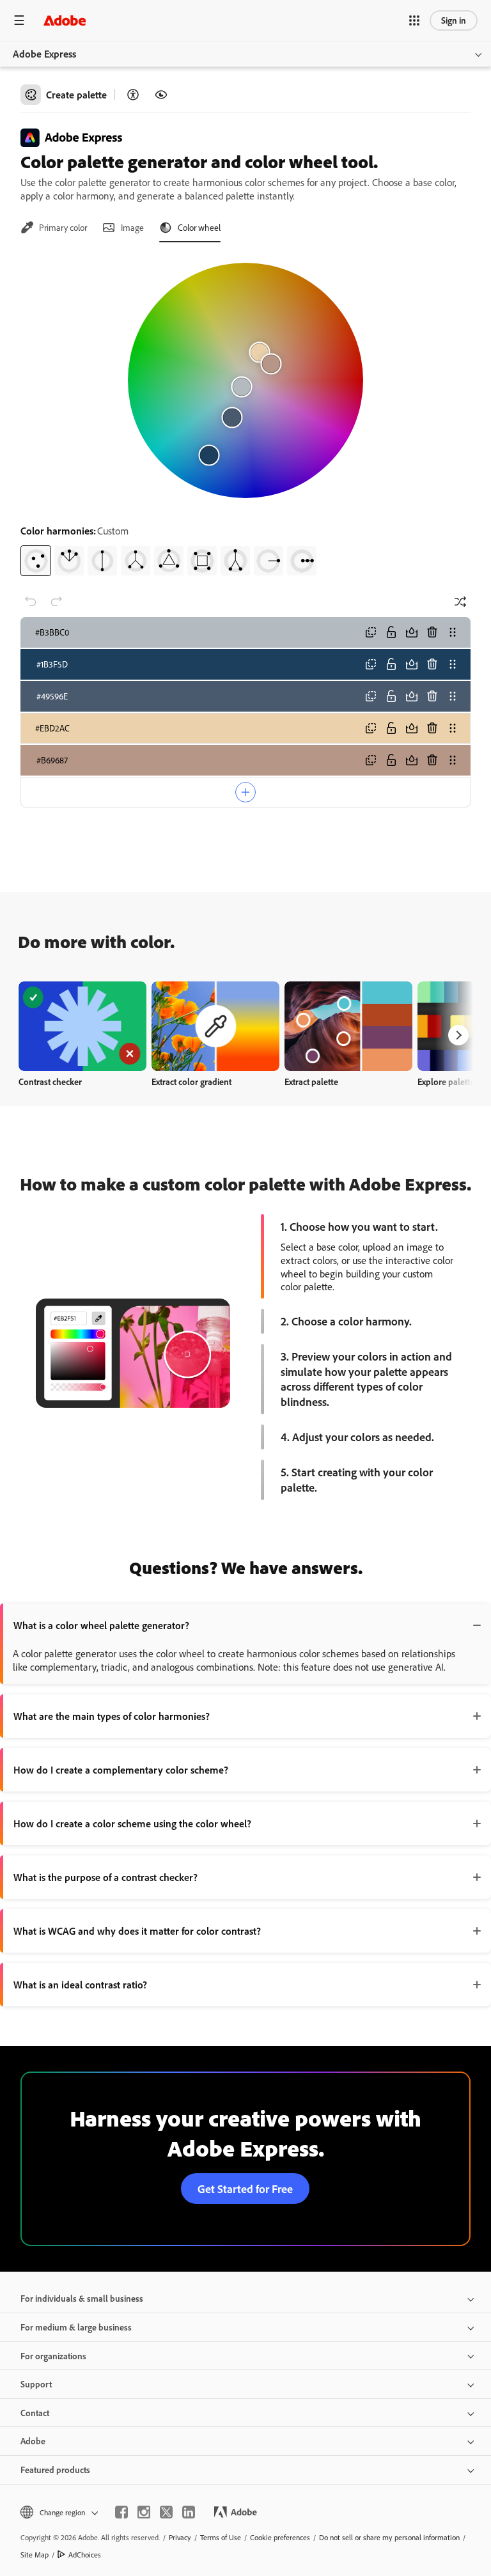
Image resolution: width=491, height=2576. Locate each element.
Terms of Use (221, 2537)
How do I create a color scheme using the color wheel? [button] (132, 1823)
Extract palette (311, 1081)
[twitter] (166, 2512)
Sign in (454, 20)
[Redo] (56, 602)
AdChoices (85, 2555)
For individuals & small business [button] (82, 2298)
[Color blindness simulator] (161, 95)
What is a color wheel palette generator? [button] (101, 1625)
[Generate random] (460, 602)
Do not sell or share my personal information (389, 2537)
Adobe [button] (33, 2441)
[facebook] (121, 2512)
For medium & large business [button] (76, 2327)
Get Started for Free (245, 2189)
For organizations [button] (53, 2356)
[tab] (54, 228)
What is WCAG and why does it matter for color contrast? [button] (137, 1931)
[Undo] (31, 602)
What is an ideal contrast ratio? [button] (80, 1985)
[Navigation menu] (19, 20)
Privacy (180, 2537)
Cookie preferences (280, 2537)
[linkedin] (189, 2512)
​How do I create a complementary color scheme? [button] (121, 1770)
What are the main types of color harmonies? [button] (112, 1716)
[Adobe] (65, 20)
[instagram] (144, 2512)
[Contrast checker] (133, 95)
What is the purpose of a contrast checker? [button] (105, 1877)
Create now (83, 1026)
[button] (414, 20)
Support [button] (36, 2384)
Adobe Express (44, 54)
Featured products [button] (55, 2470)
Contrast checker (50, 1081)
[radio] (36, 561)
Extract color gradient (191, 1081)
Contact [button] (35, 2413)
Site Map (35, 2555)
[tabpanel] (245, 414)
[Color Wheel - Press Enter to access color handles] (245, 380)
